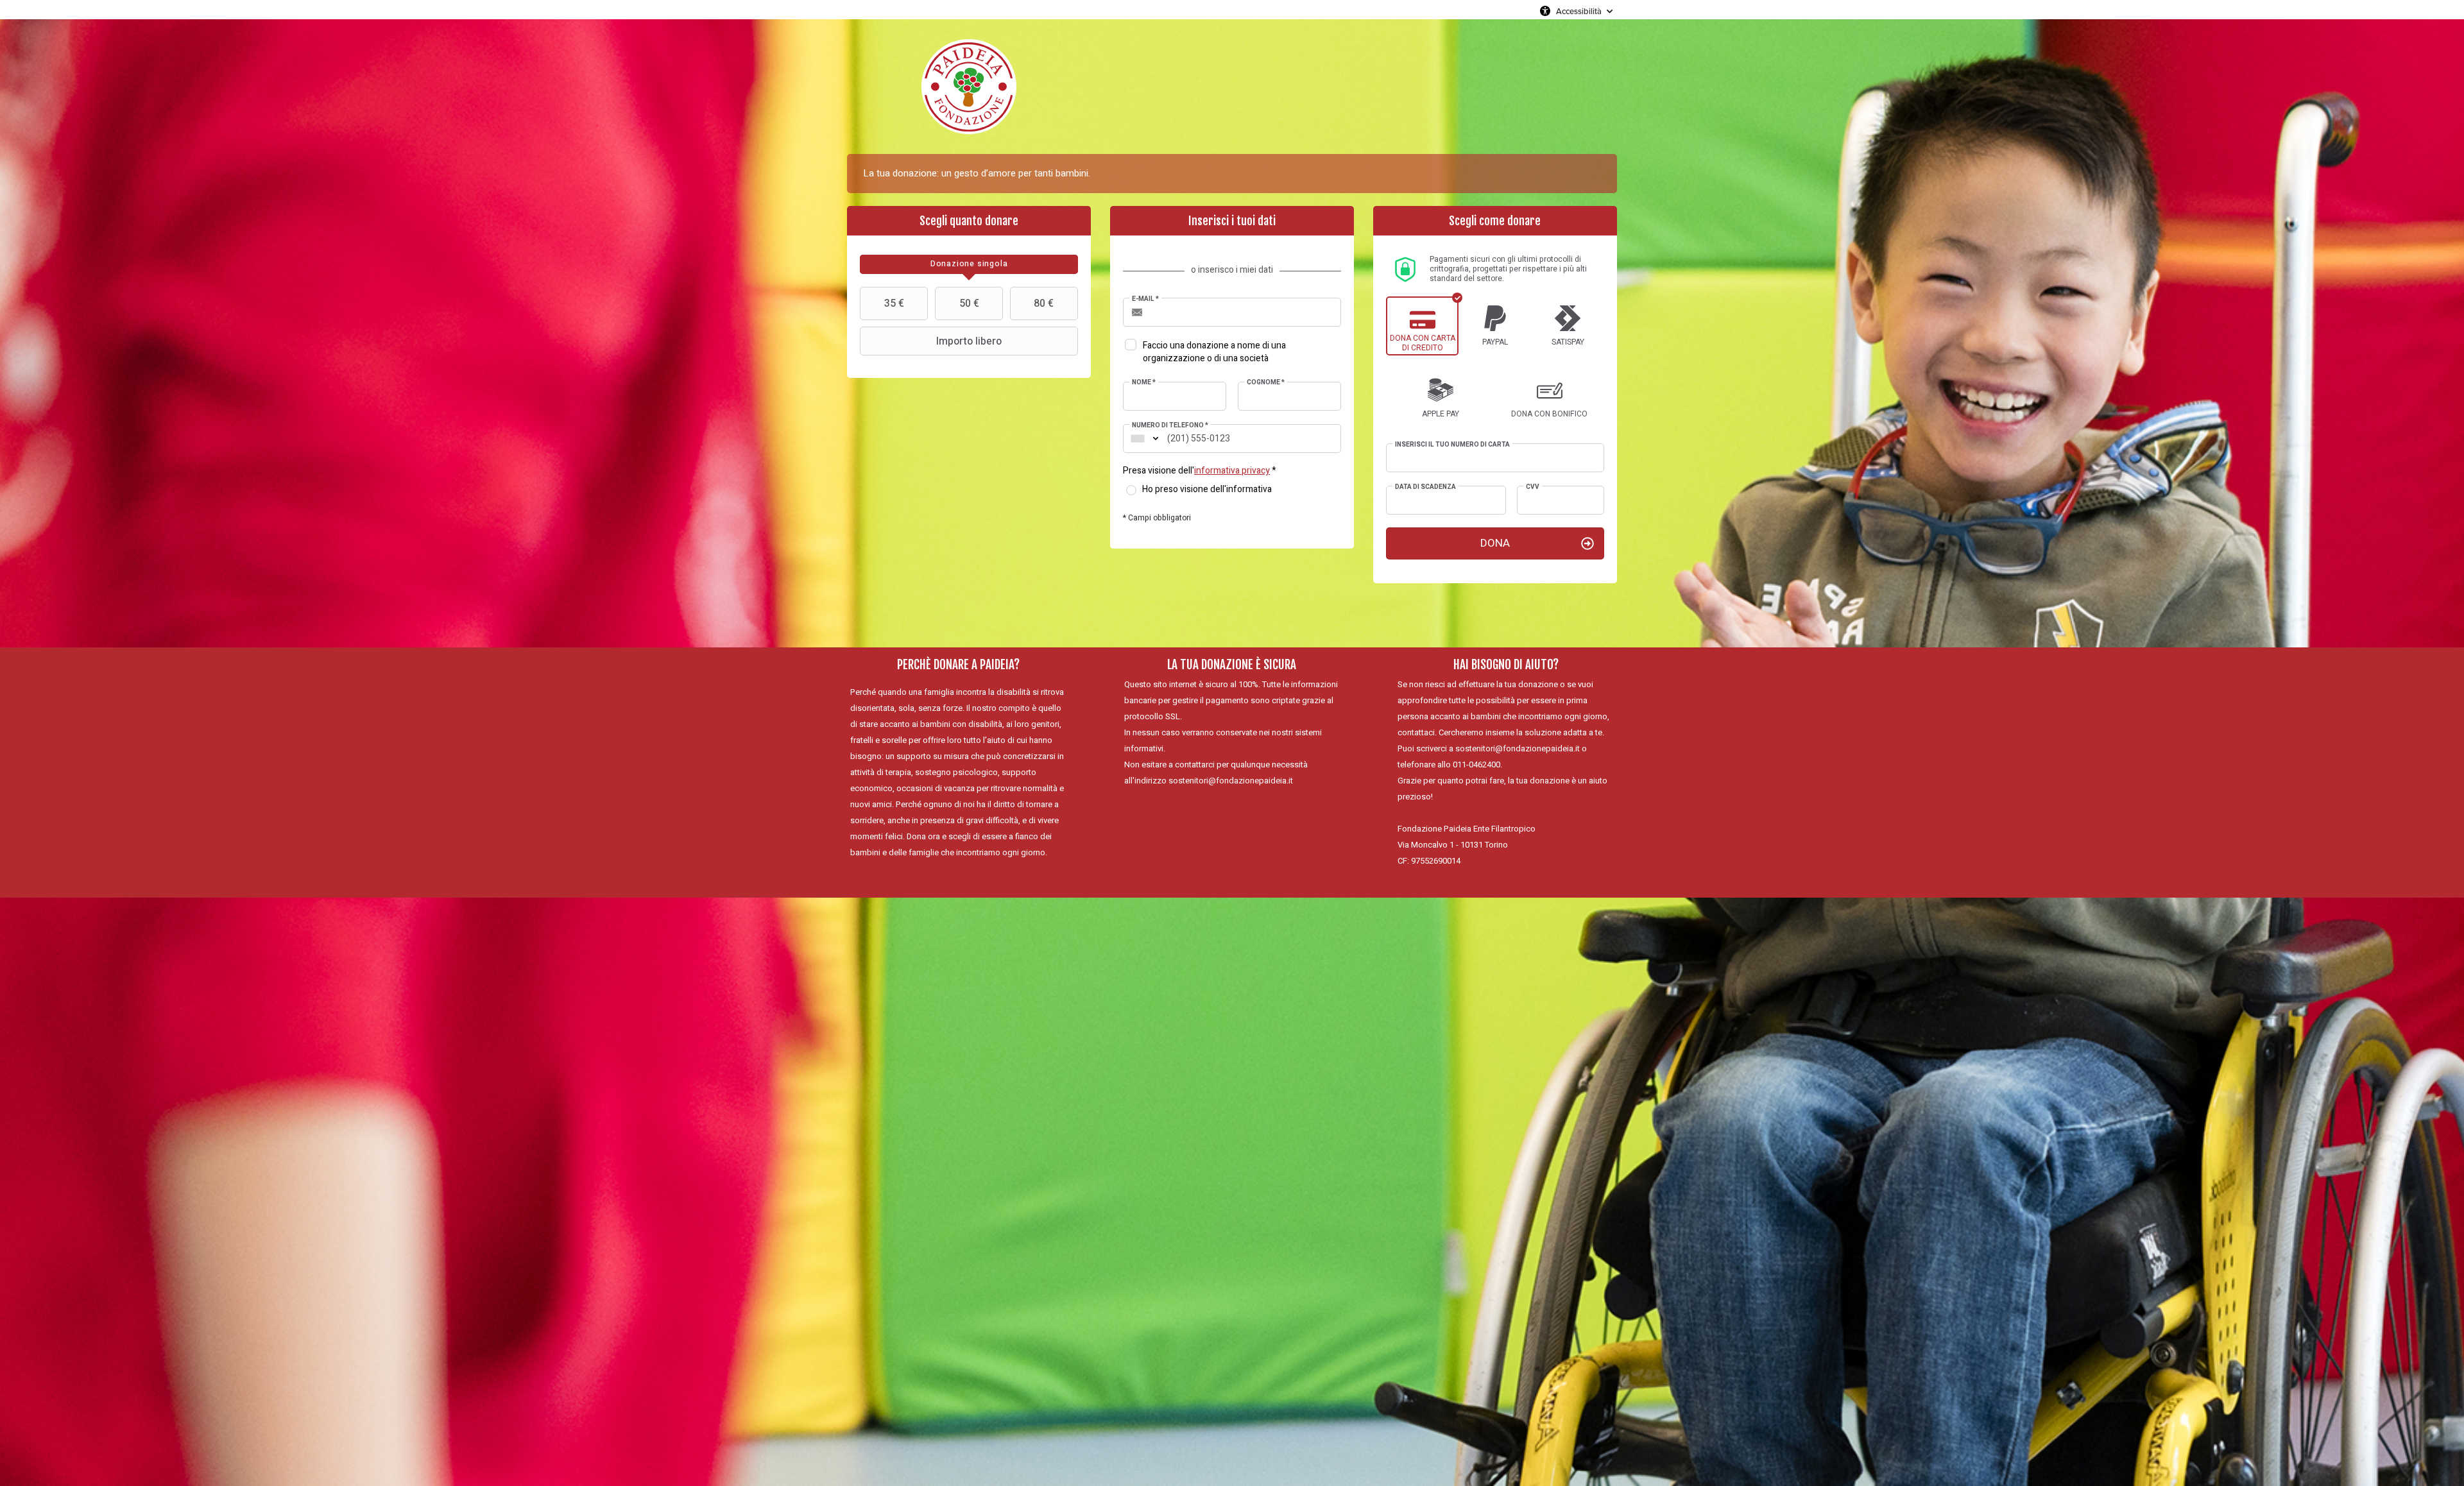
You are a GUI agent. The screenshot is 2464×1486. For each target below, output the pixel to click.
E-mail (1145, 299)
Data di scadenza (1425, 487)
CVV (1533, 487)
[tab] (969, 264)
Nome (1144, 382)
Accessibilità (1579, 11)
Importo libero (969, 341)
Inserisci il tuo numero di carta (1452, 445)
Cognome (1266, 382)
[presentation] (969, 264)
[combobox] (1138, 439)
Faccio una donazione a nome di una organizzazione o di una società (1214, 352)
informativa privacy (1232, 471)
